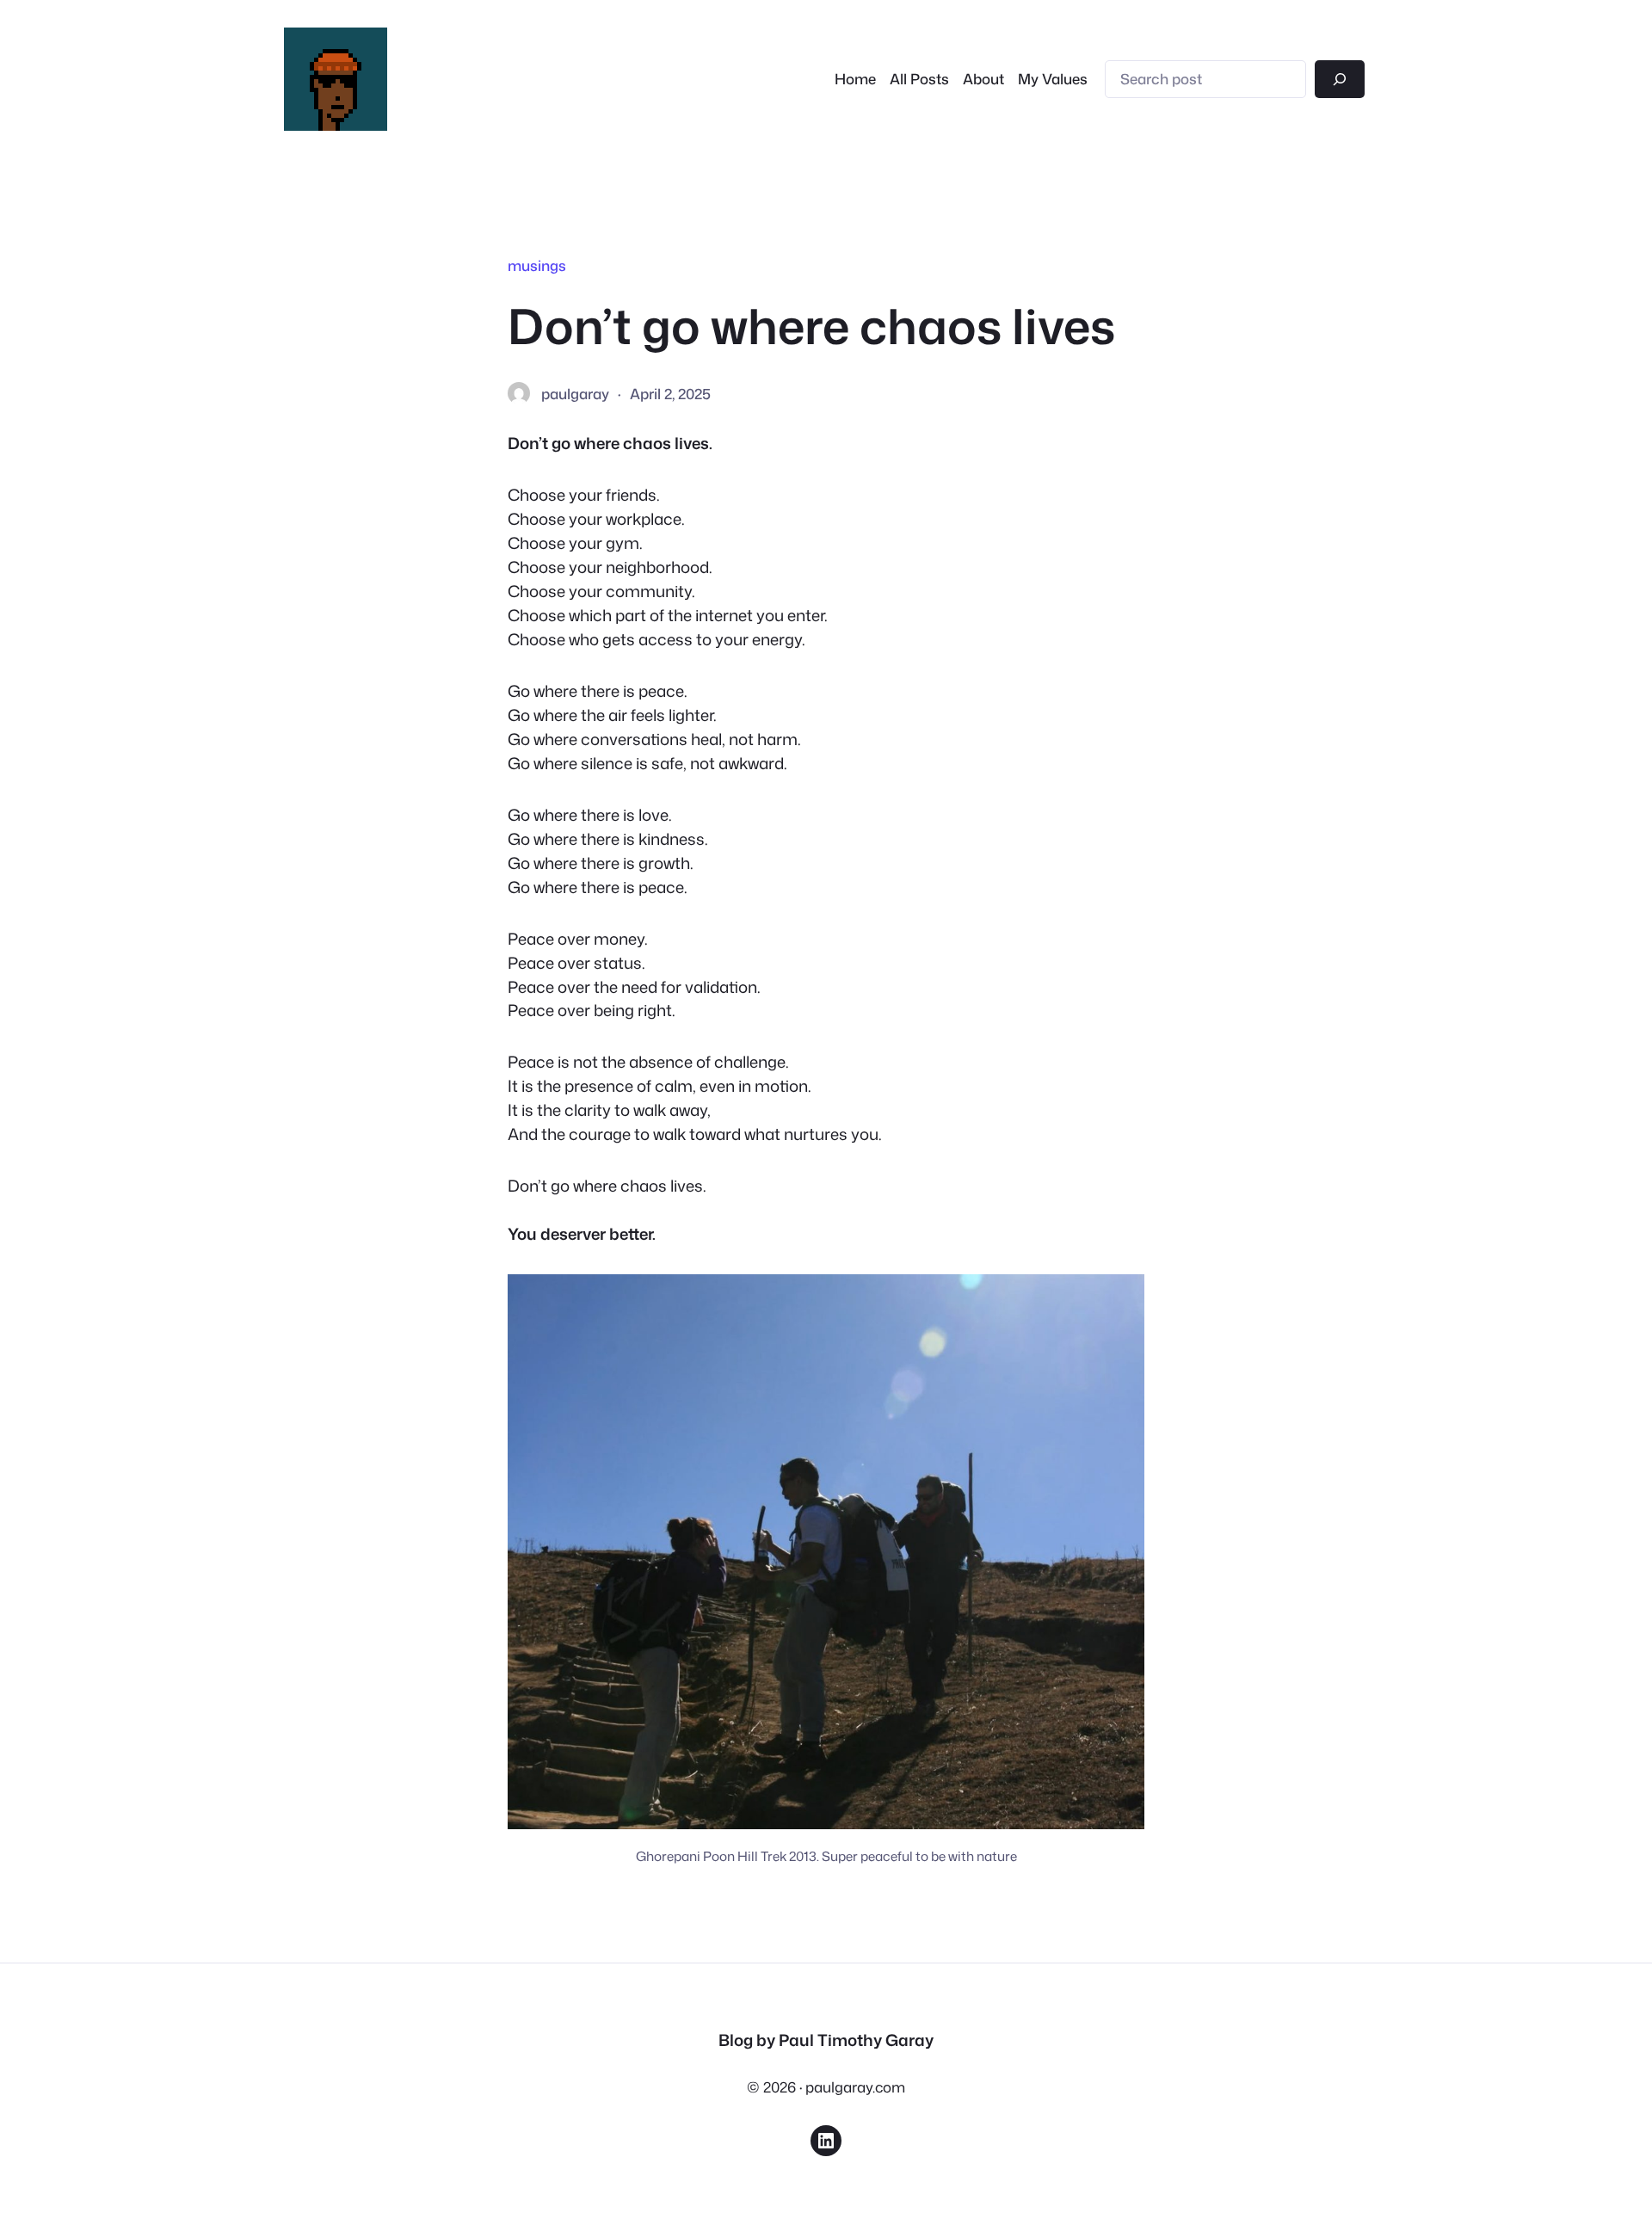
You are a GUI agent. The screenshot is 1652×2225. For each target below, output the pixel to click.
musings (537, 265)
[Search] (1340, 79)
